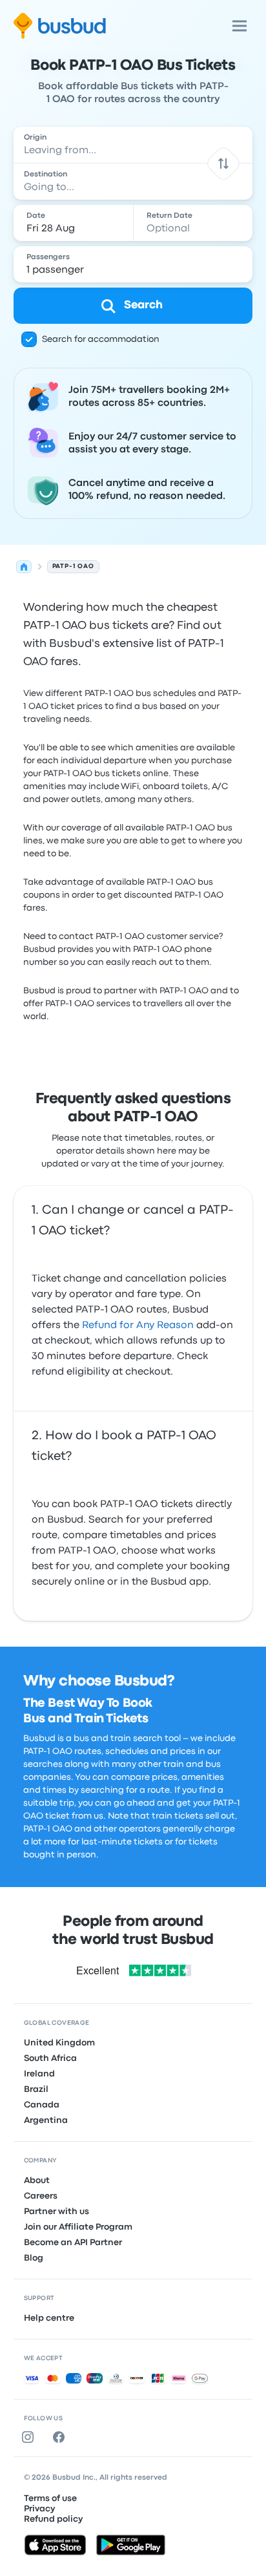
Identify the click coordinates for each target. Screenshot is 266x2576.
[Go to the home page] (60, 26)
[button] (224, 163)
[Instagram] (30, 2437)
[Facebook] (61, 2437)
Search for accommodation (101, 339)
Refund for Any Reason (138, 1325)
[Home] (24, 567)
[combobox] (133, 145)
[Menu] (240, 26)
